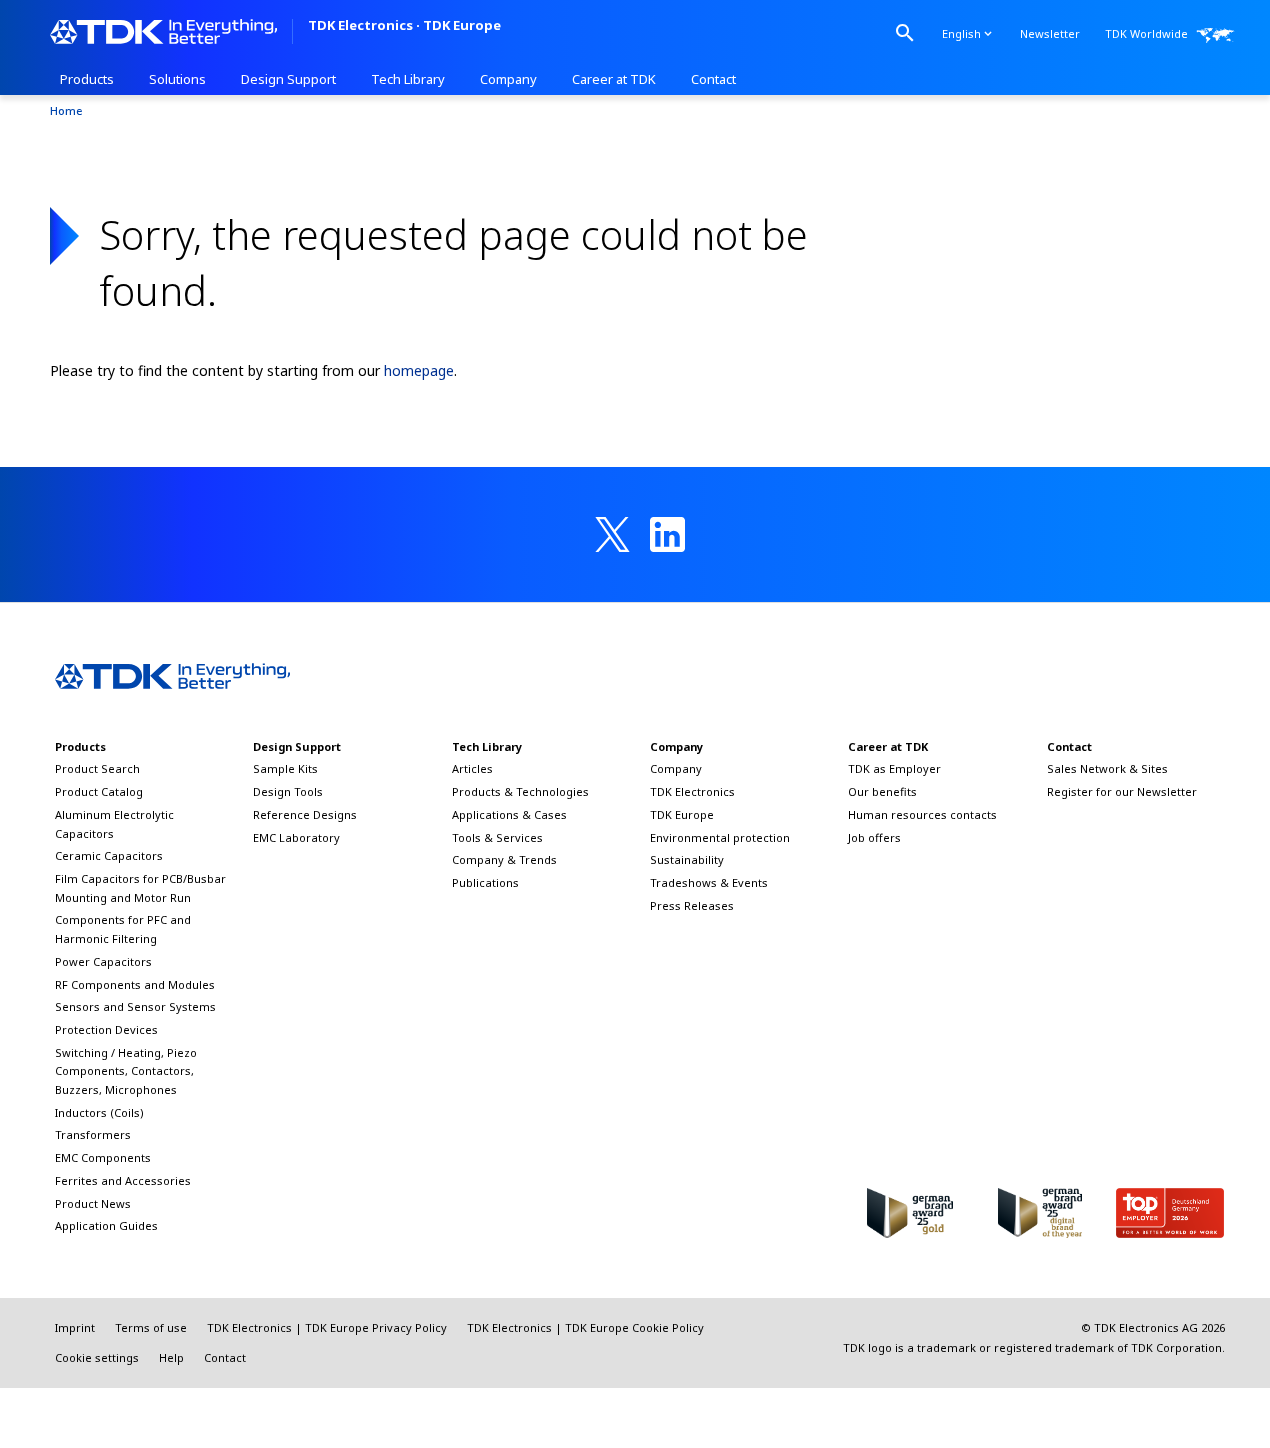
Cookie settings (97, 1357)
